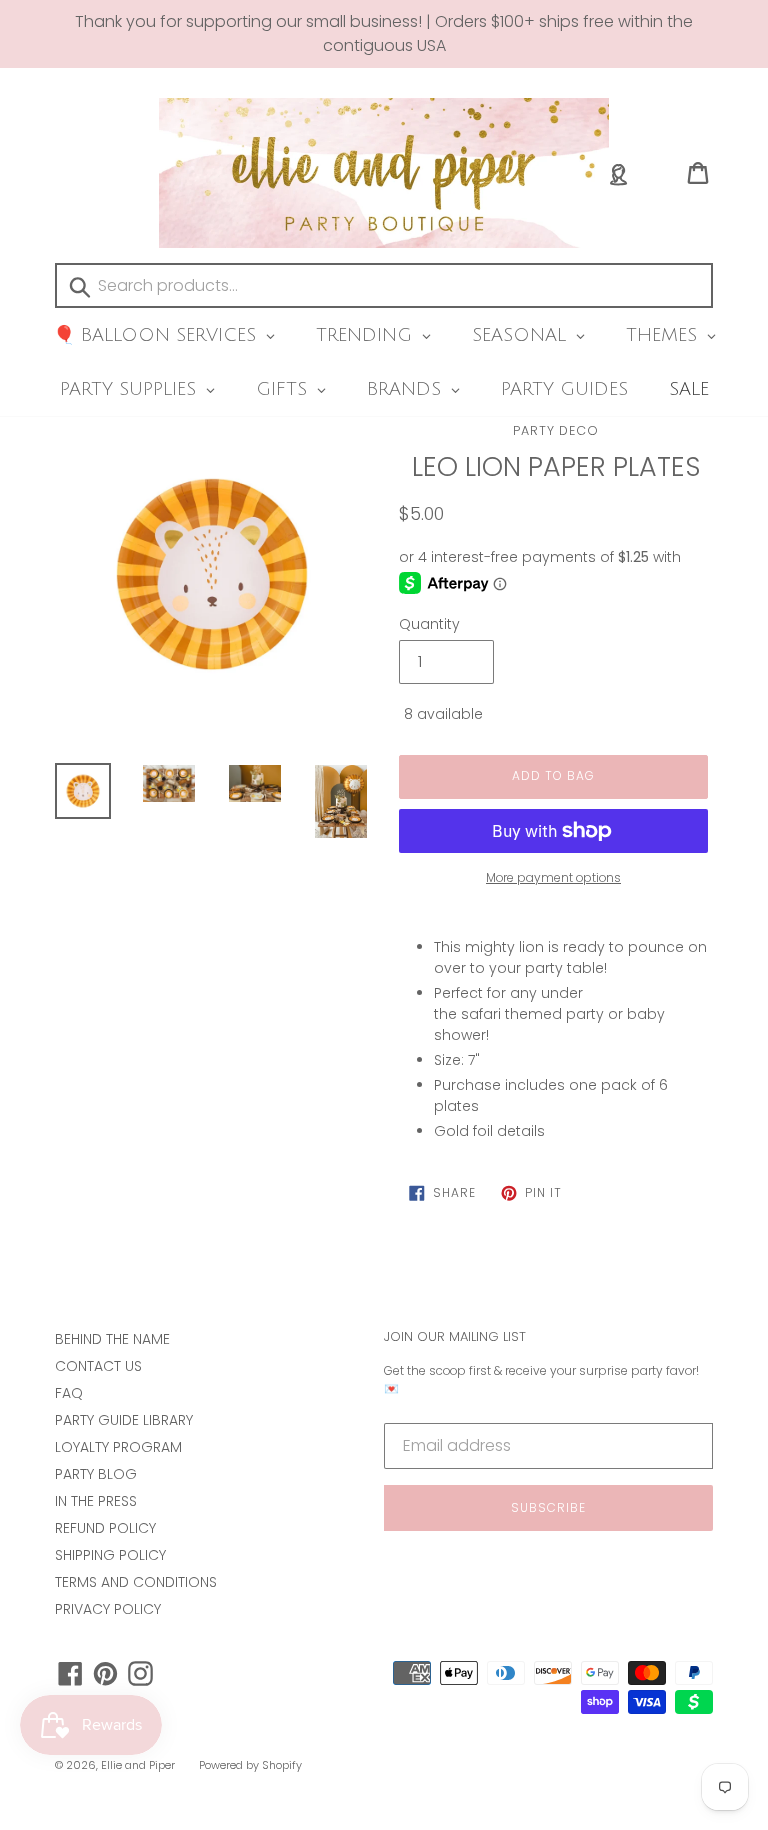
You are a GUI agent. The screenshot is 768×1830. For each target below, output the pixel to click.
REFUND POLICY (105, 1528)
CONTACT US (98, 1366)
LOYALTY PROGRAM (118, 1447)
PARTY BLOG (96, 1474)
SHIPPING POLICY (110, 1555)
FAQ (69, 1393)
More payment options (553, 877)
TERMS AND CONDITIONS (136, 1582)
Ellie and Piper (138, 1765)
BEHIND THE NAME (112, 1339)
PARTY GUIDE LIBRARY (124, 1420)
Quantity (429, 624)
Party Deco (556, 430)
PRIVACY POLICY (108, 1609)
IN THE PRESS (96, 1501)
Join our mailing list (455, 1337)
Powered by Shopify (250, 1765)
